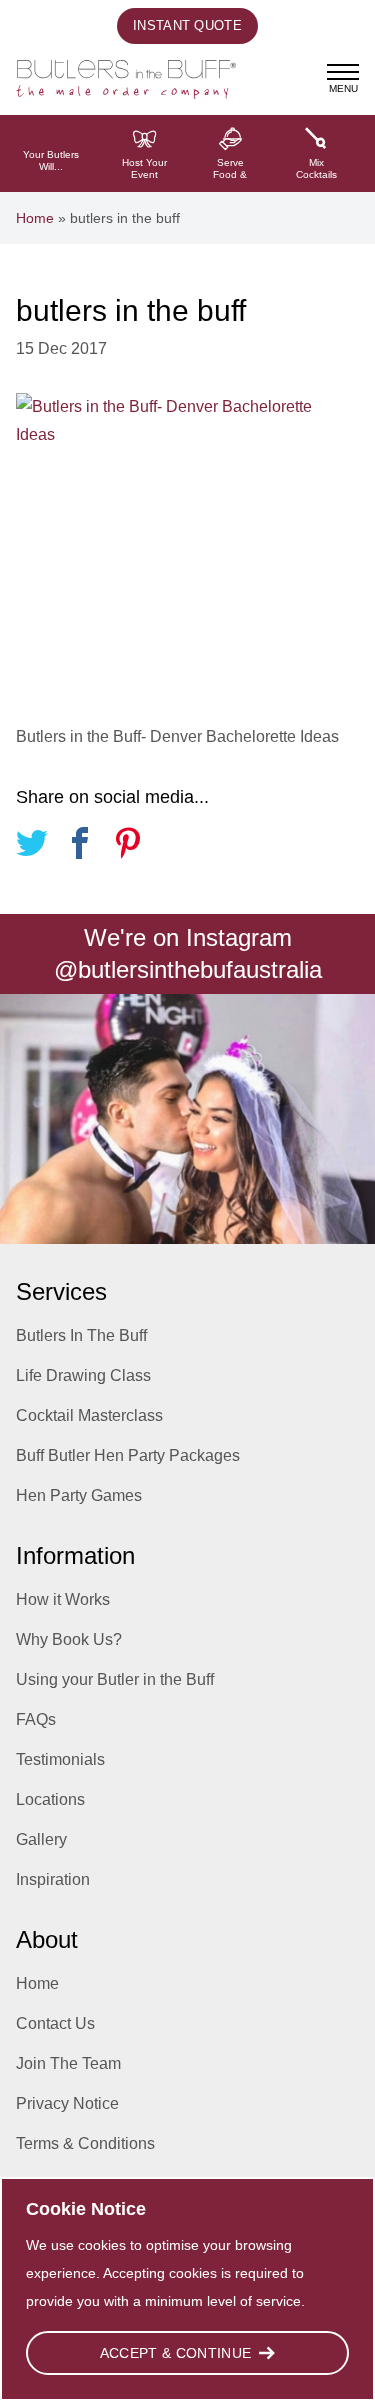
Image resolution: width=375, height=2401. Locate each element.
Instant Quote (187, 25)
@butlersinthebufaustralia (188, 969)
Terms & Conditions (85, 2143)
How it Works (63, 1599)
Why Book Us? (69, 1639)
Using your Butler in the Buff (115, 1679)
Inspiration (53, 1879)
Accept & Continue (176, 2353)
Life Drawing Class (83, 1375)
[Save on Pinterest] (128, 846)
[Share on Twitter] (32, 846)
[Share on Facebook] (80, 846)
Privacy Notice (67, 2103)
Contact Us (55, 2023)
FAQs (36, 1719)
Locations (50, 1799)
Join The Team (68, 2063)
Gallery (41, 1839)
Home (35, 218)
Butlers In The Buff (81, 1335)
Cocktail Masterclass (89, 1415)
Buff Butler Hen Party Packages (128, 1455)
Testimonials (60, 1759)
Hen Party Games (79, 1495)
